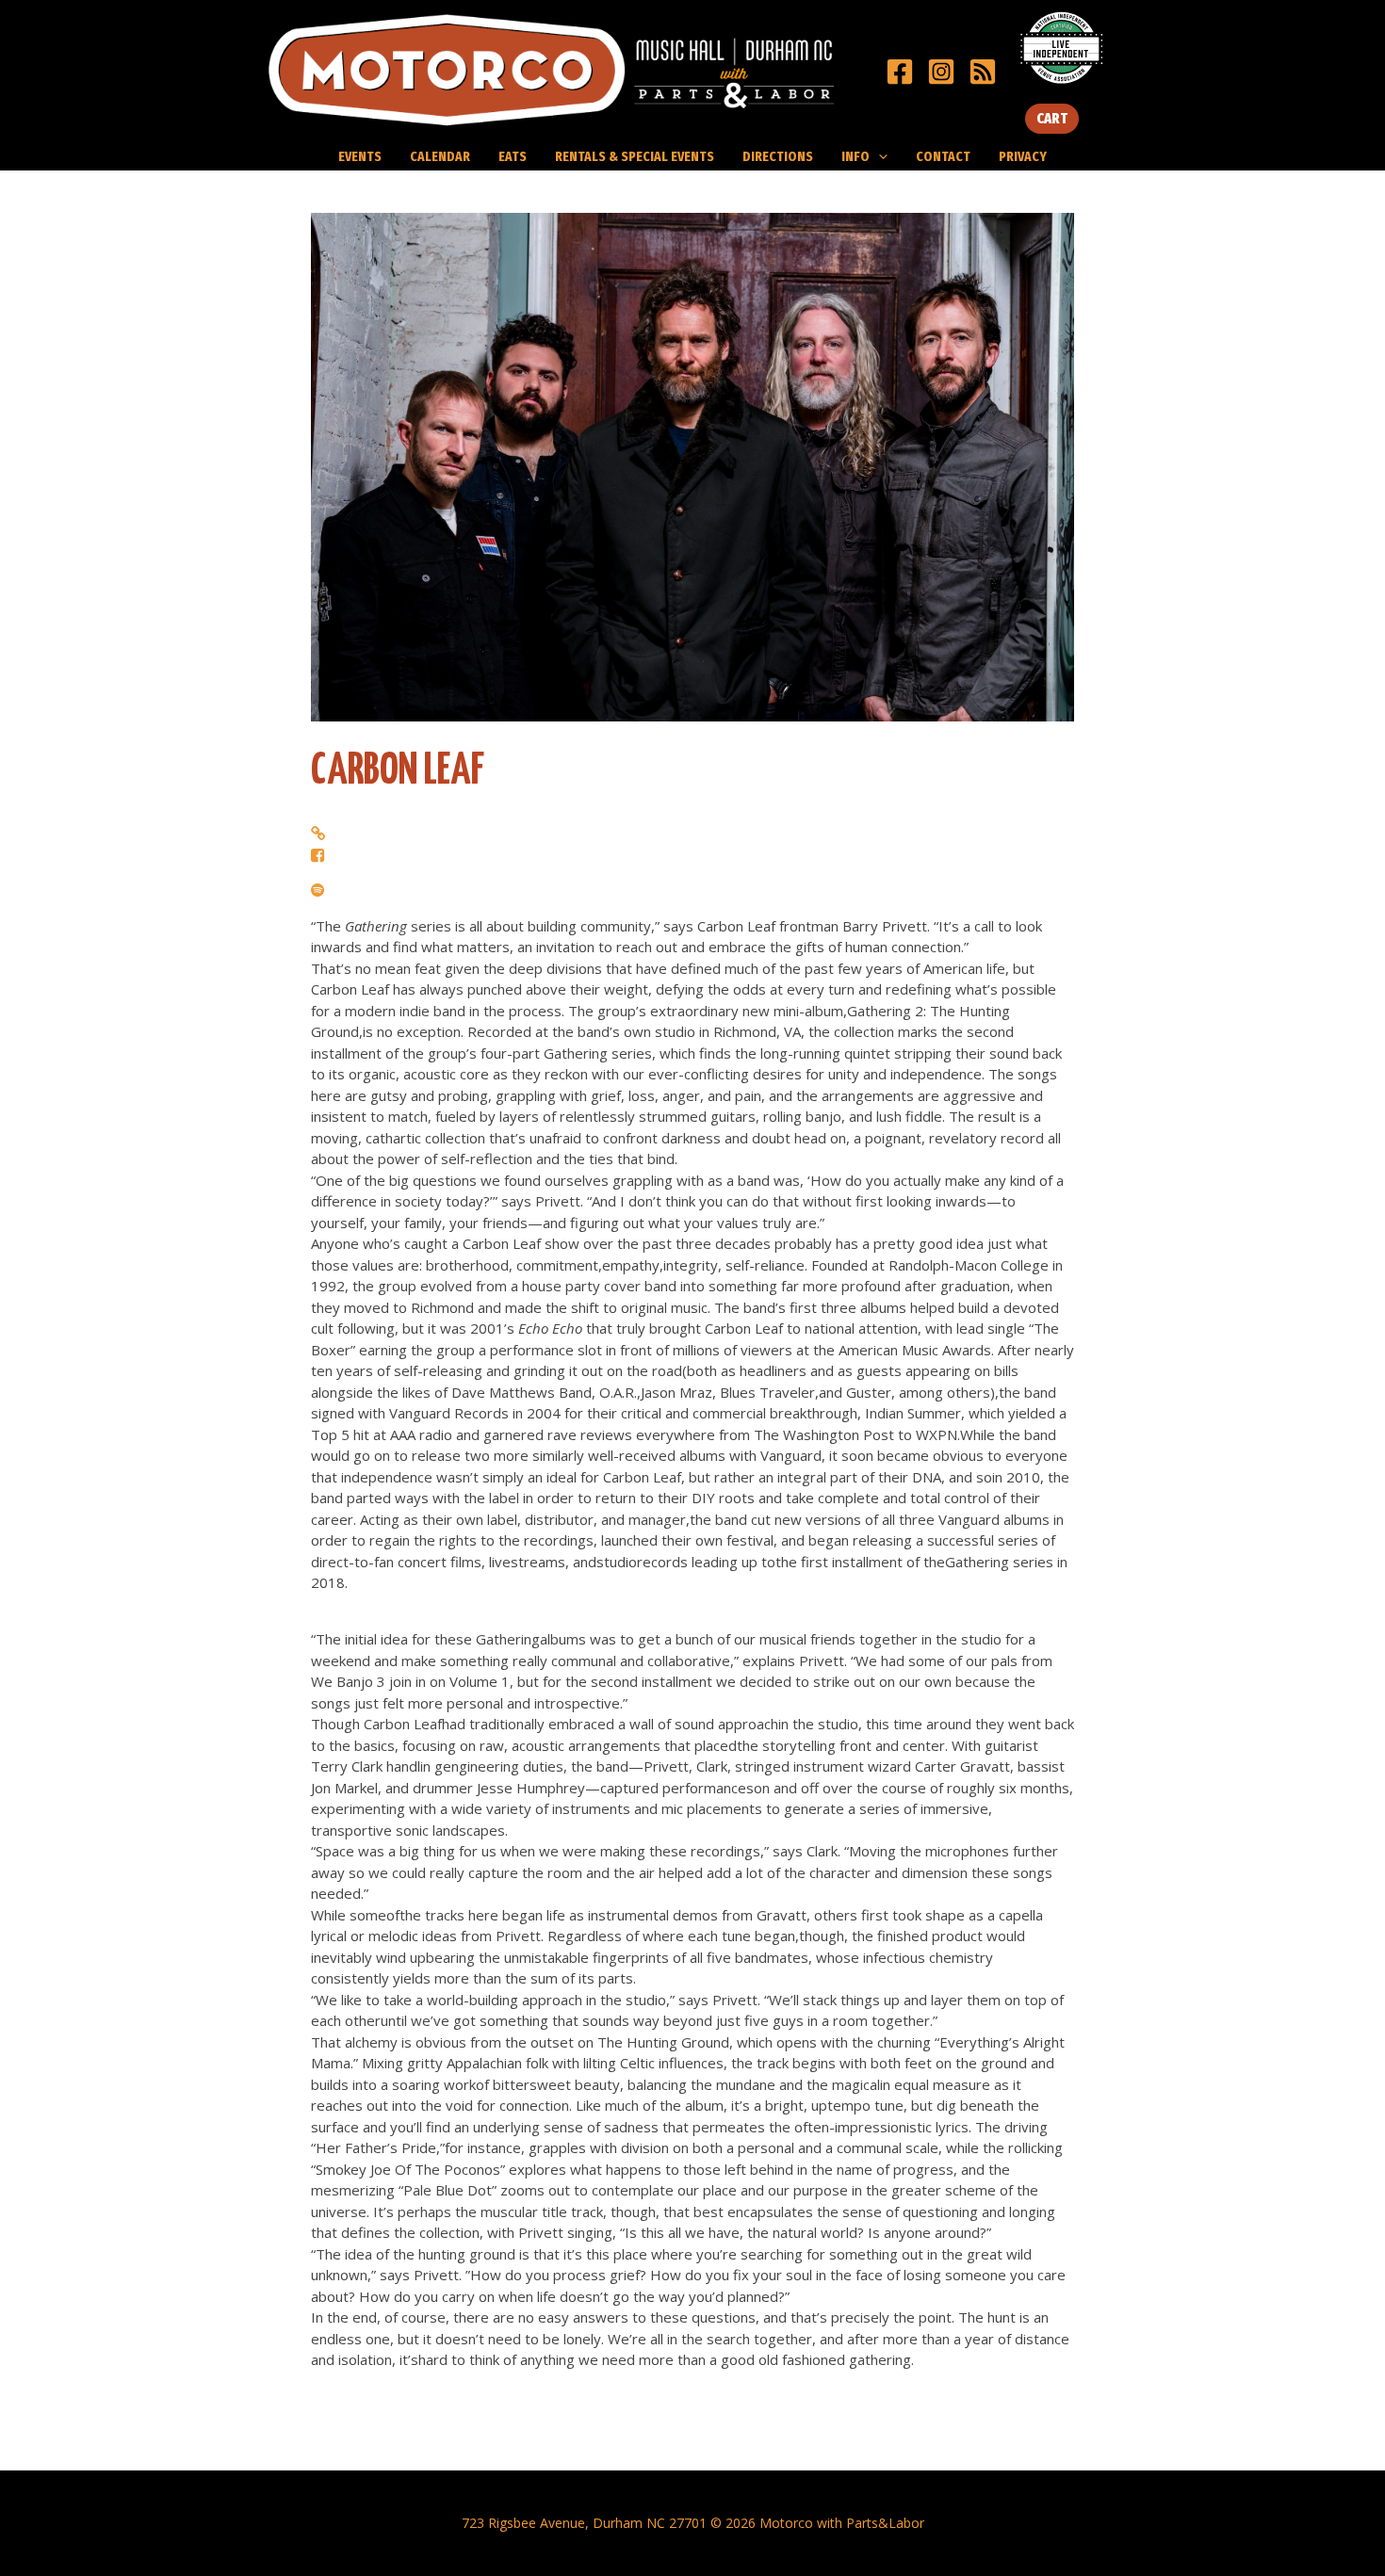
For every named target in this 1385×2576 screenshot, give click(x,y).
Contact (943, 156)
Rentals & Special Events (635, 156)
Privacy (1023, 156)
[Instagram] (941, 72)
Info (855, 156)
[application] (879, 156)
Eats (513, 156)
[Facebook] (900, 72)
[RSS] (983, 72)
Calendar (440, 156)
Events (360, 156)
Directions (778, 156)
